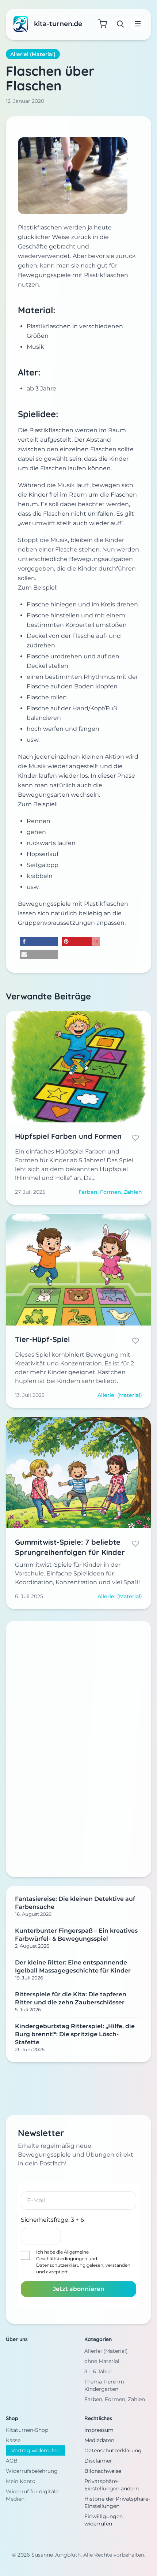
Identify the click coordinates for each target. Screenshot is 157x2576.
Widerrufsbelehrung (32, 2471)
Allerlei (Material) (33, 54)
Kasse (13, 2440)
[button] (39, 941)
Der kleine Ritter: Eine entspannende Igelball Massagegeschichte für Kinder (73, 1966)
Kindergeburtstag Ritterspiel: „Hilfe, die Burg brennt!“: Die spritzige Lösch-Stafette (75, 2034)
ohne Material (102, 2361)
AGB (12, 2461)
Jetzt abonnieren (79, 2289)
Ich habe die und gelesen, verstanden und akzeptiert (83, 2262)
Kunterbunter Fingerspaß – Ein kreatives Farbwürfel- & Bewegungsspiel (76, 1935)
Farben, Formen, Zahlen (115, 2399)
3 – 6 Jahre (98, 2371)
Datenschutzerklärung (61, 2265)
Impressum (99, 2430)
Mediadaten (99, 2440)
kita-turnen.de (58, 24)
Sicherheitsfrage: (52, 2220)
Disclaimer (98, 2461)
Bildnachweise (103, 2471)
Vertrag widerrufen (35, 2450)
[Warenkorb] (103, 24)
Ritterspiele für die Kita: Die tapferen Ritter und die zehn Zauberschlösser (71, 1998)
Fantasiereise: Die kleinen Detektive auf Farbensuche (75, 1903)
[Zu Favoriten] (135, 1138)
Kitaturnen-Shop (27, 2430)
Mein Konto (21, 2481)
